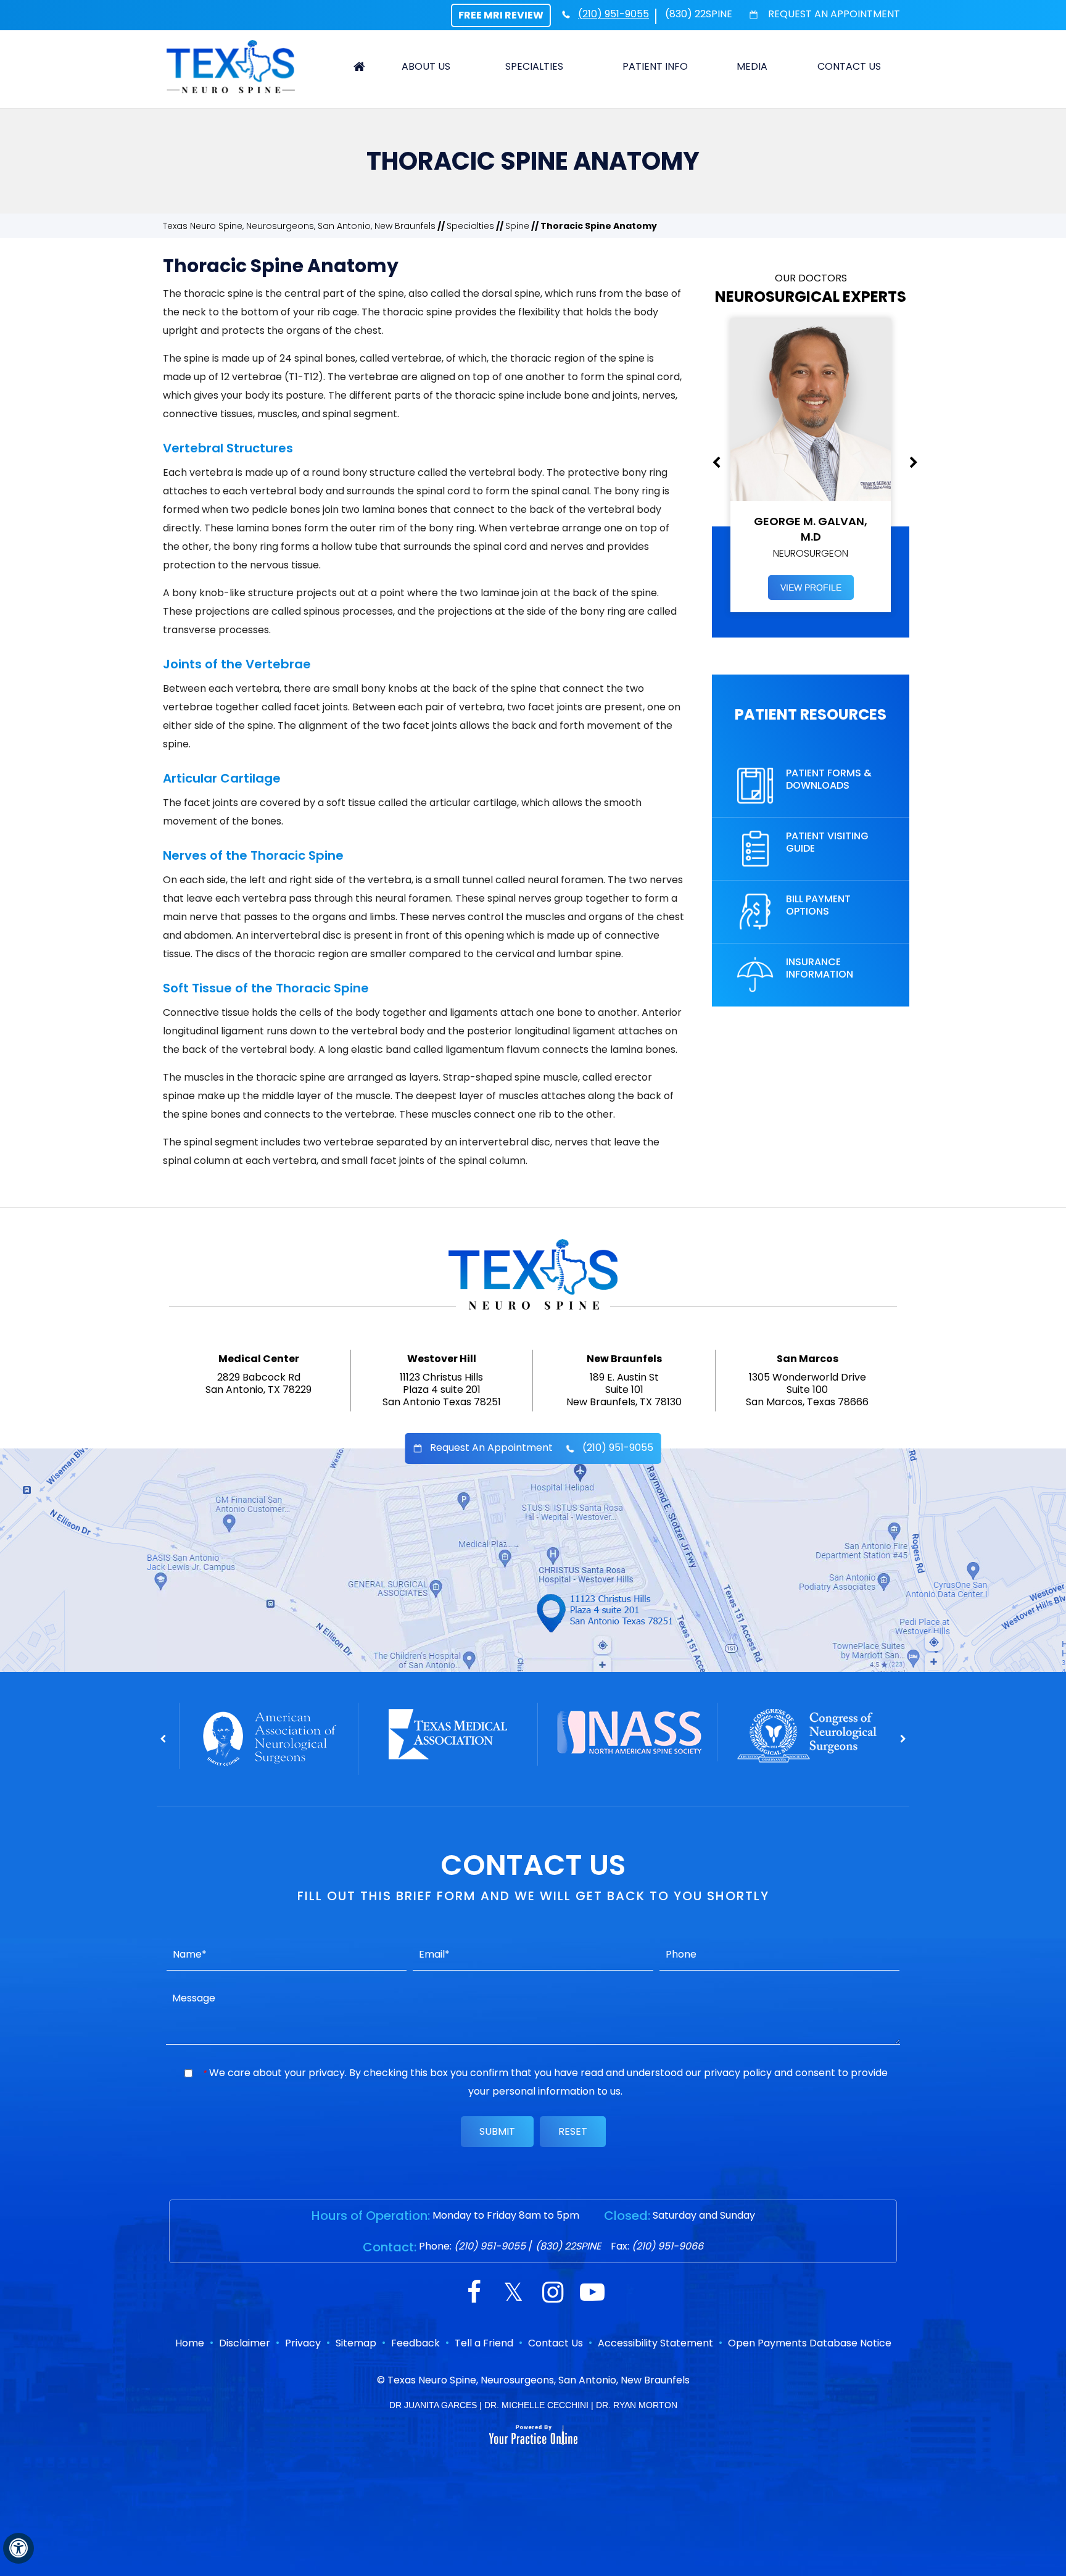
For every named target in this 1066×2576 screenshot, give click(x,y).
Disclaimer (245, 2343)
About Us (426, 66)
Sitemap (356, 2343)
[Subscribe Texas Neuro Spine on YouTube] (592, 2294)
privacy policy (738, 2073)
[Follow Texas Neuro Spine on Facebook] (474, 2294)
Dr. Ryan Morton (637, 2405)
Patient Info (655, 66)
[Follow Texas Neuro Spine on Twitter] (513, 2294)
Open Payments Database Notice (810, 2343)
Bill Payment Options (818, 905)
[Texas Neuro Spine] (231, 66)
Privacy (303, 2343)
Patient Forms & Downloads (829, 779)
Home (359, 67)
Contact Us (849, 66)
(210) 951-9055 (614, 14)
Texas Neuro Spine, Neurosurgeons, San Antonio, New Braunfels (299, 226)
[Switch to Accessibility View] (19, 2548)
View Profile (811, 588)
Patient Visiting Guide (827, 842)
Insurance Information (820, 968)
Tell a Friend (484, 2343)
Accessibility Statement (655, 2343)
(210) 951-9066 (667, 2246)
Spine (517, 226)
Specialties (534, 66)
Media (752, 66)
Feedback (415, 2343)
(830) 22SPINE (699, 14)
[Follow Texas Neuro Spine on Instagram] (553, 2294)
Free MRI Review (501, 15)
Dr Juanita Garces (433, 2405)
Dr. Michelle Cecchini (536, 2405)
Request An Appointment (833, 14)
